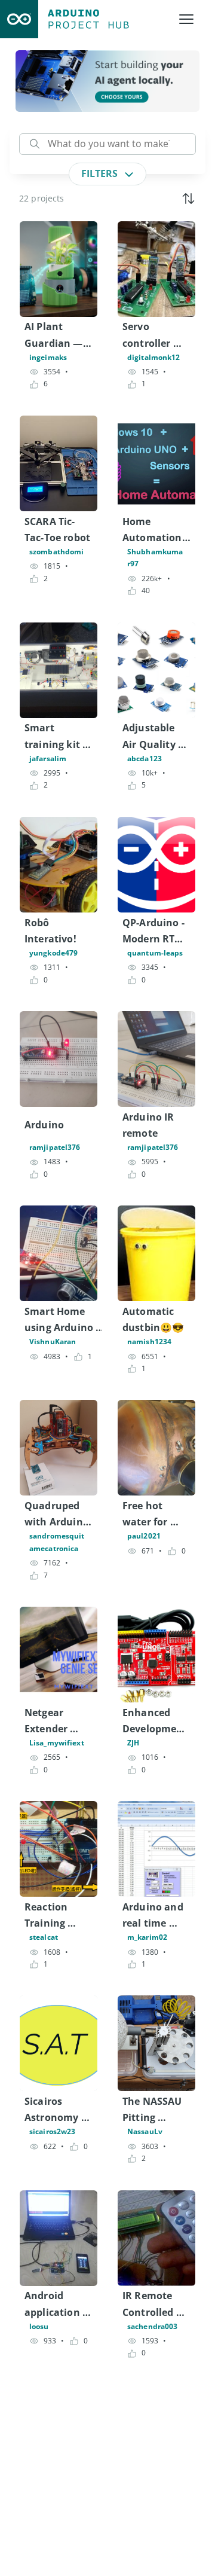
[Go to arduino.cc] (19, 19)
